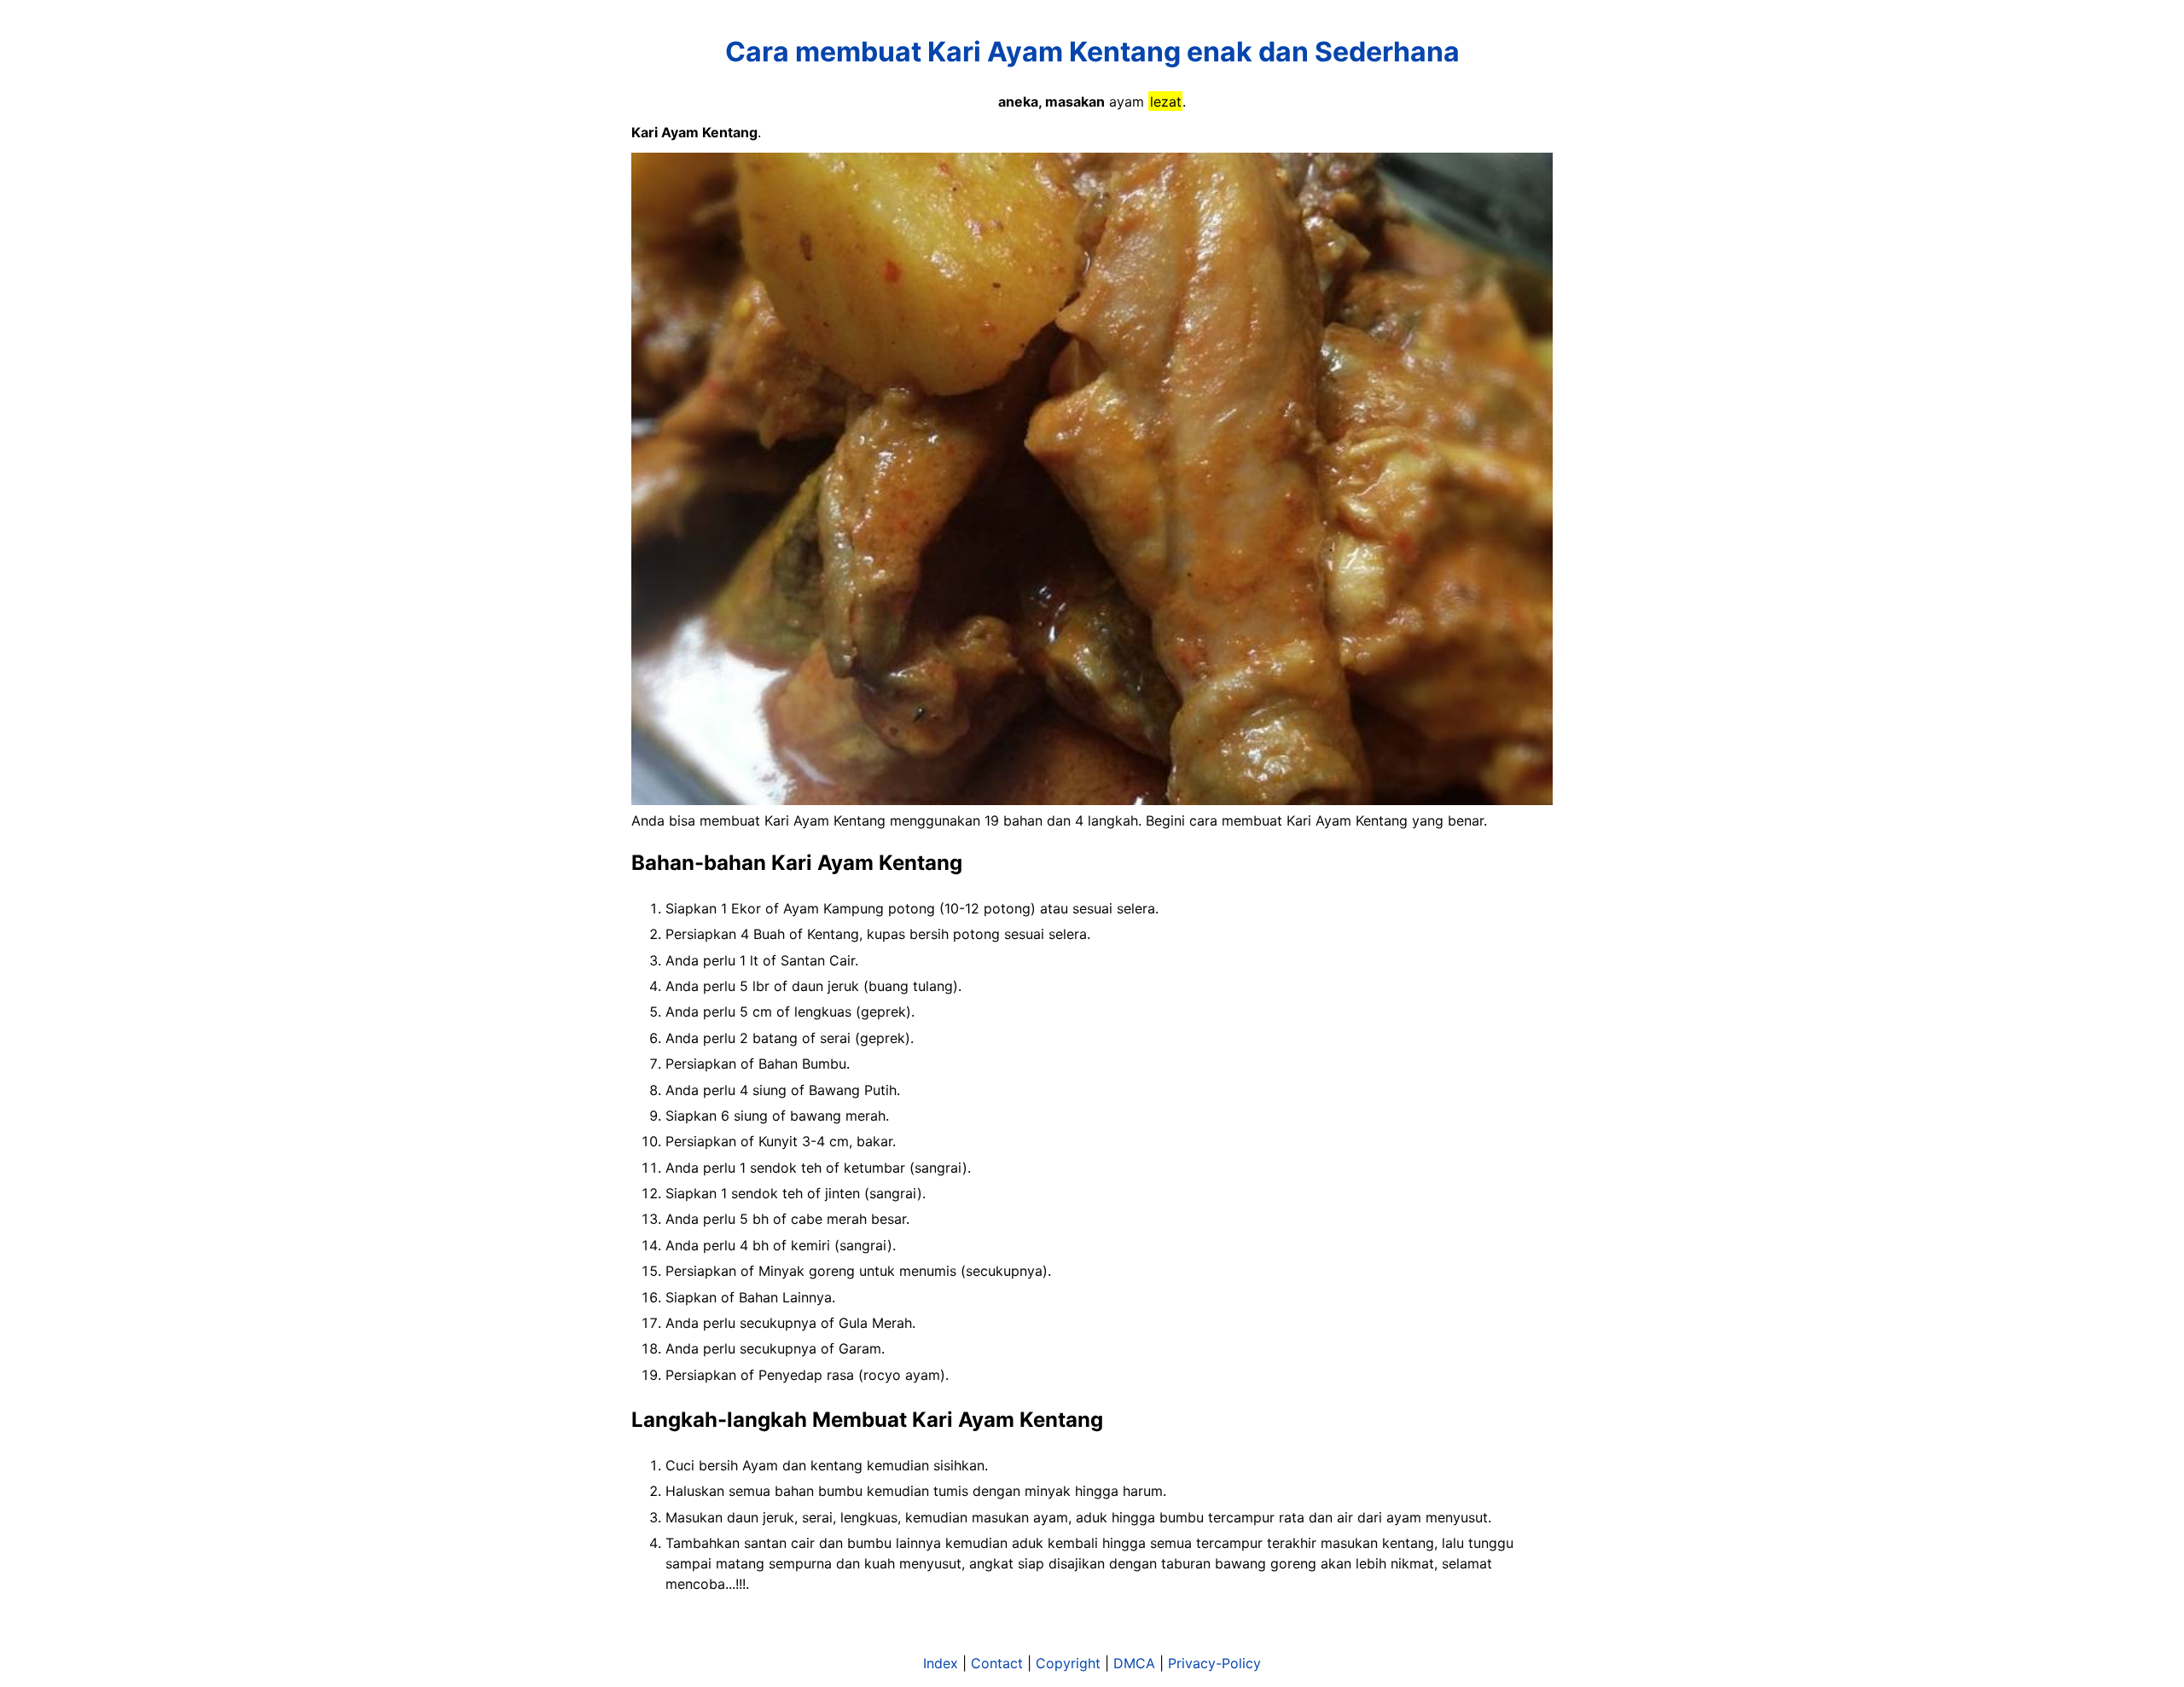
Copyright (1068, 1663)
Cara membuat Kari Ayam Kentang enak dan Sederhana (1092, 52)
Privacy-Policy (1214, 1663)
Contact (997, 1663)
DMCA (1134, 1663)
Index (941, 1663)
